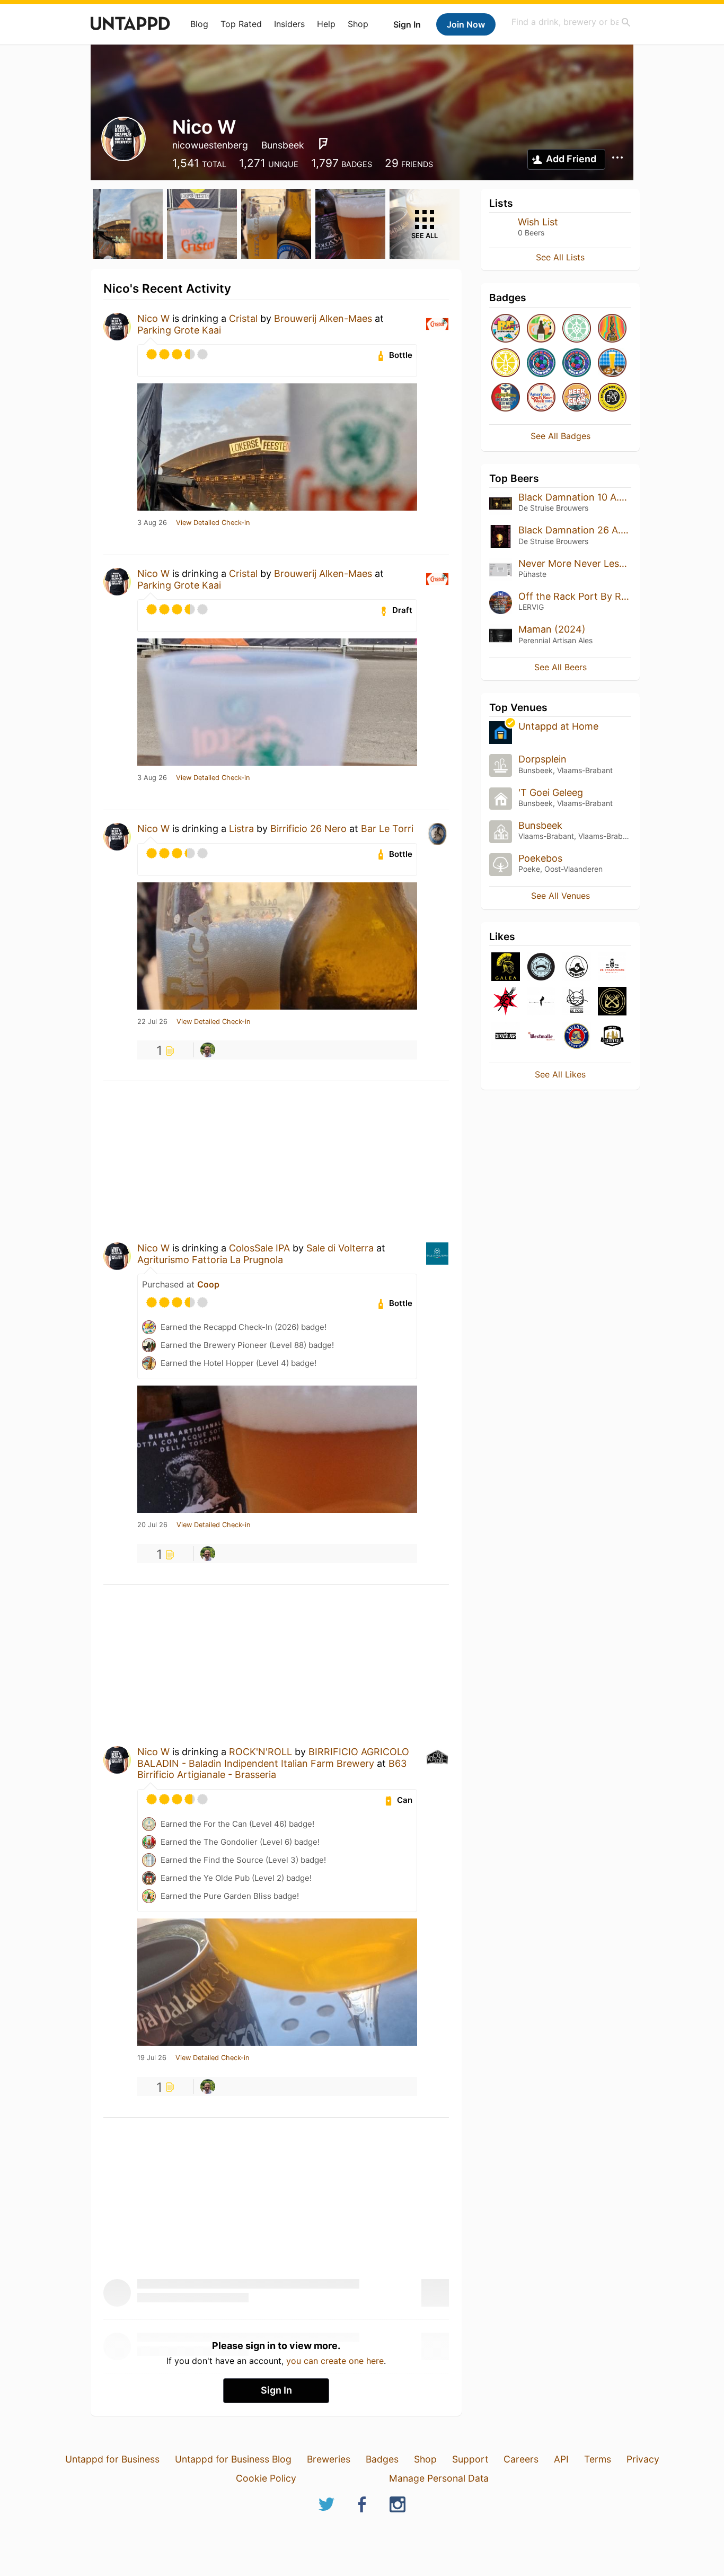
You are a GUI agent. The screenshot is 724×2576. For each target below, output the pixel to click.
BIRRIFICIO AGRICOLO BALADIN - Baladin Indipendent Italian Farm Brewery (273, 1758)
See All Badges (560, 436)
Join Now (466, 24)
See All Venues (560, 896)
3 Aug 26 (152, 523)
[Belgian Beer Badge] (612, 398)
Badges (382, 2459)
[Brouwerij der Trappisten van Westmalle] (541, 1037)
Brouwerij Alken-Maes (323, 318)
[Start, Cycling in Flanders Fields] (577, 329)
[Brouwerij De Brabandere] (612, 967)
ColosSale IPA (259, 1248)
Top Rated (241, 24)
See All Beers (560, 667)
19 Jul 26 (152, 2058)
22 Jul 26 (152, 1022)
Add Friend (571, 159)
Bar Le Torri (387, 829)
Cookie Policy (266, 2478)
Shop (358, 24)
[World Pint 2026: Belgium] (577, 363)
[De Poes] (577, 1002)
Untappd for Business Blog (233, 2459)
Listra (241, 829)
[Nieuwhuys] (506, 1037)
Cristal (243, 318)
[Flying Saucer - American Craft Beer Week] (506, 398)
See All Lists (560, 257)
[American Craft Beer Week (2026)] (541, 398)
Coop (208, 1284)
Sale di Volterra (340, 1248)
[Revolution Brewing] (506, 1002)
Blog (199, 24)
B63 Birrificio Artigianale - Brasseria (272, 1769)
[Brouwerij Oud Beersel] (612, 1037)
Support (470, 2459)
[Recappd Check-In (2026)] (506, 329)
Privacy (643, 2459)
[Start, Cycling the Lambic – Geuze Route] (506, 363)
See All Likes (560, 1074)
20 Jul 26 (152, 1525)
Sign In (407, 24)
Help (326, 24)
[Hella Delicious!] (612, 363)
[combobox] (571, 22)
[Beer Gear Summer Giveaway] (577, 398)
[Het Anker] (612, 1002)
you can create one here (335, 2361)
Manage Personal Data (439, 2478)
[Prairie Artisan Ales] (541, 967)
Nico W (153, 318)
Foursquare (323, 144)
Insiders (289, 24)
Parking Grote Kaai (179, 330)
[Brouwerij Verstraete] (541, 1002)
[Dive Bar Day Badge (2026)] (612, 329)
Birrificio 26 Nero (308, 829)
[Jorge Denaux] (208, 1050)
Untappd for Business (112, 2459)
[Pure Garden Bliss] (541, 329)
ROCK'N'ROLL (261, 1752)
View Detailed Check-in (213, 523)
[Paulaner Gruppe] (577, 1037)
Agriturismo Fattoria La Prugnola (210, 1260)
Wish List (538, 222)
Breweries (329, 2459)
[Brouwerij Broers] (577, 967)
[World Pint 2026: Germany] (541, 363)
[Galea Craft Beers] (506, 967)
